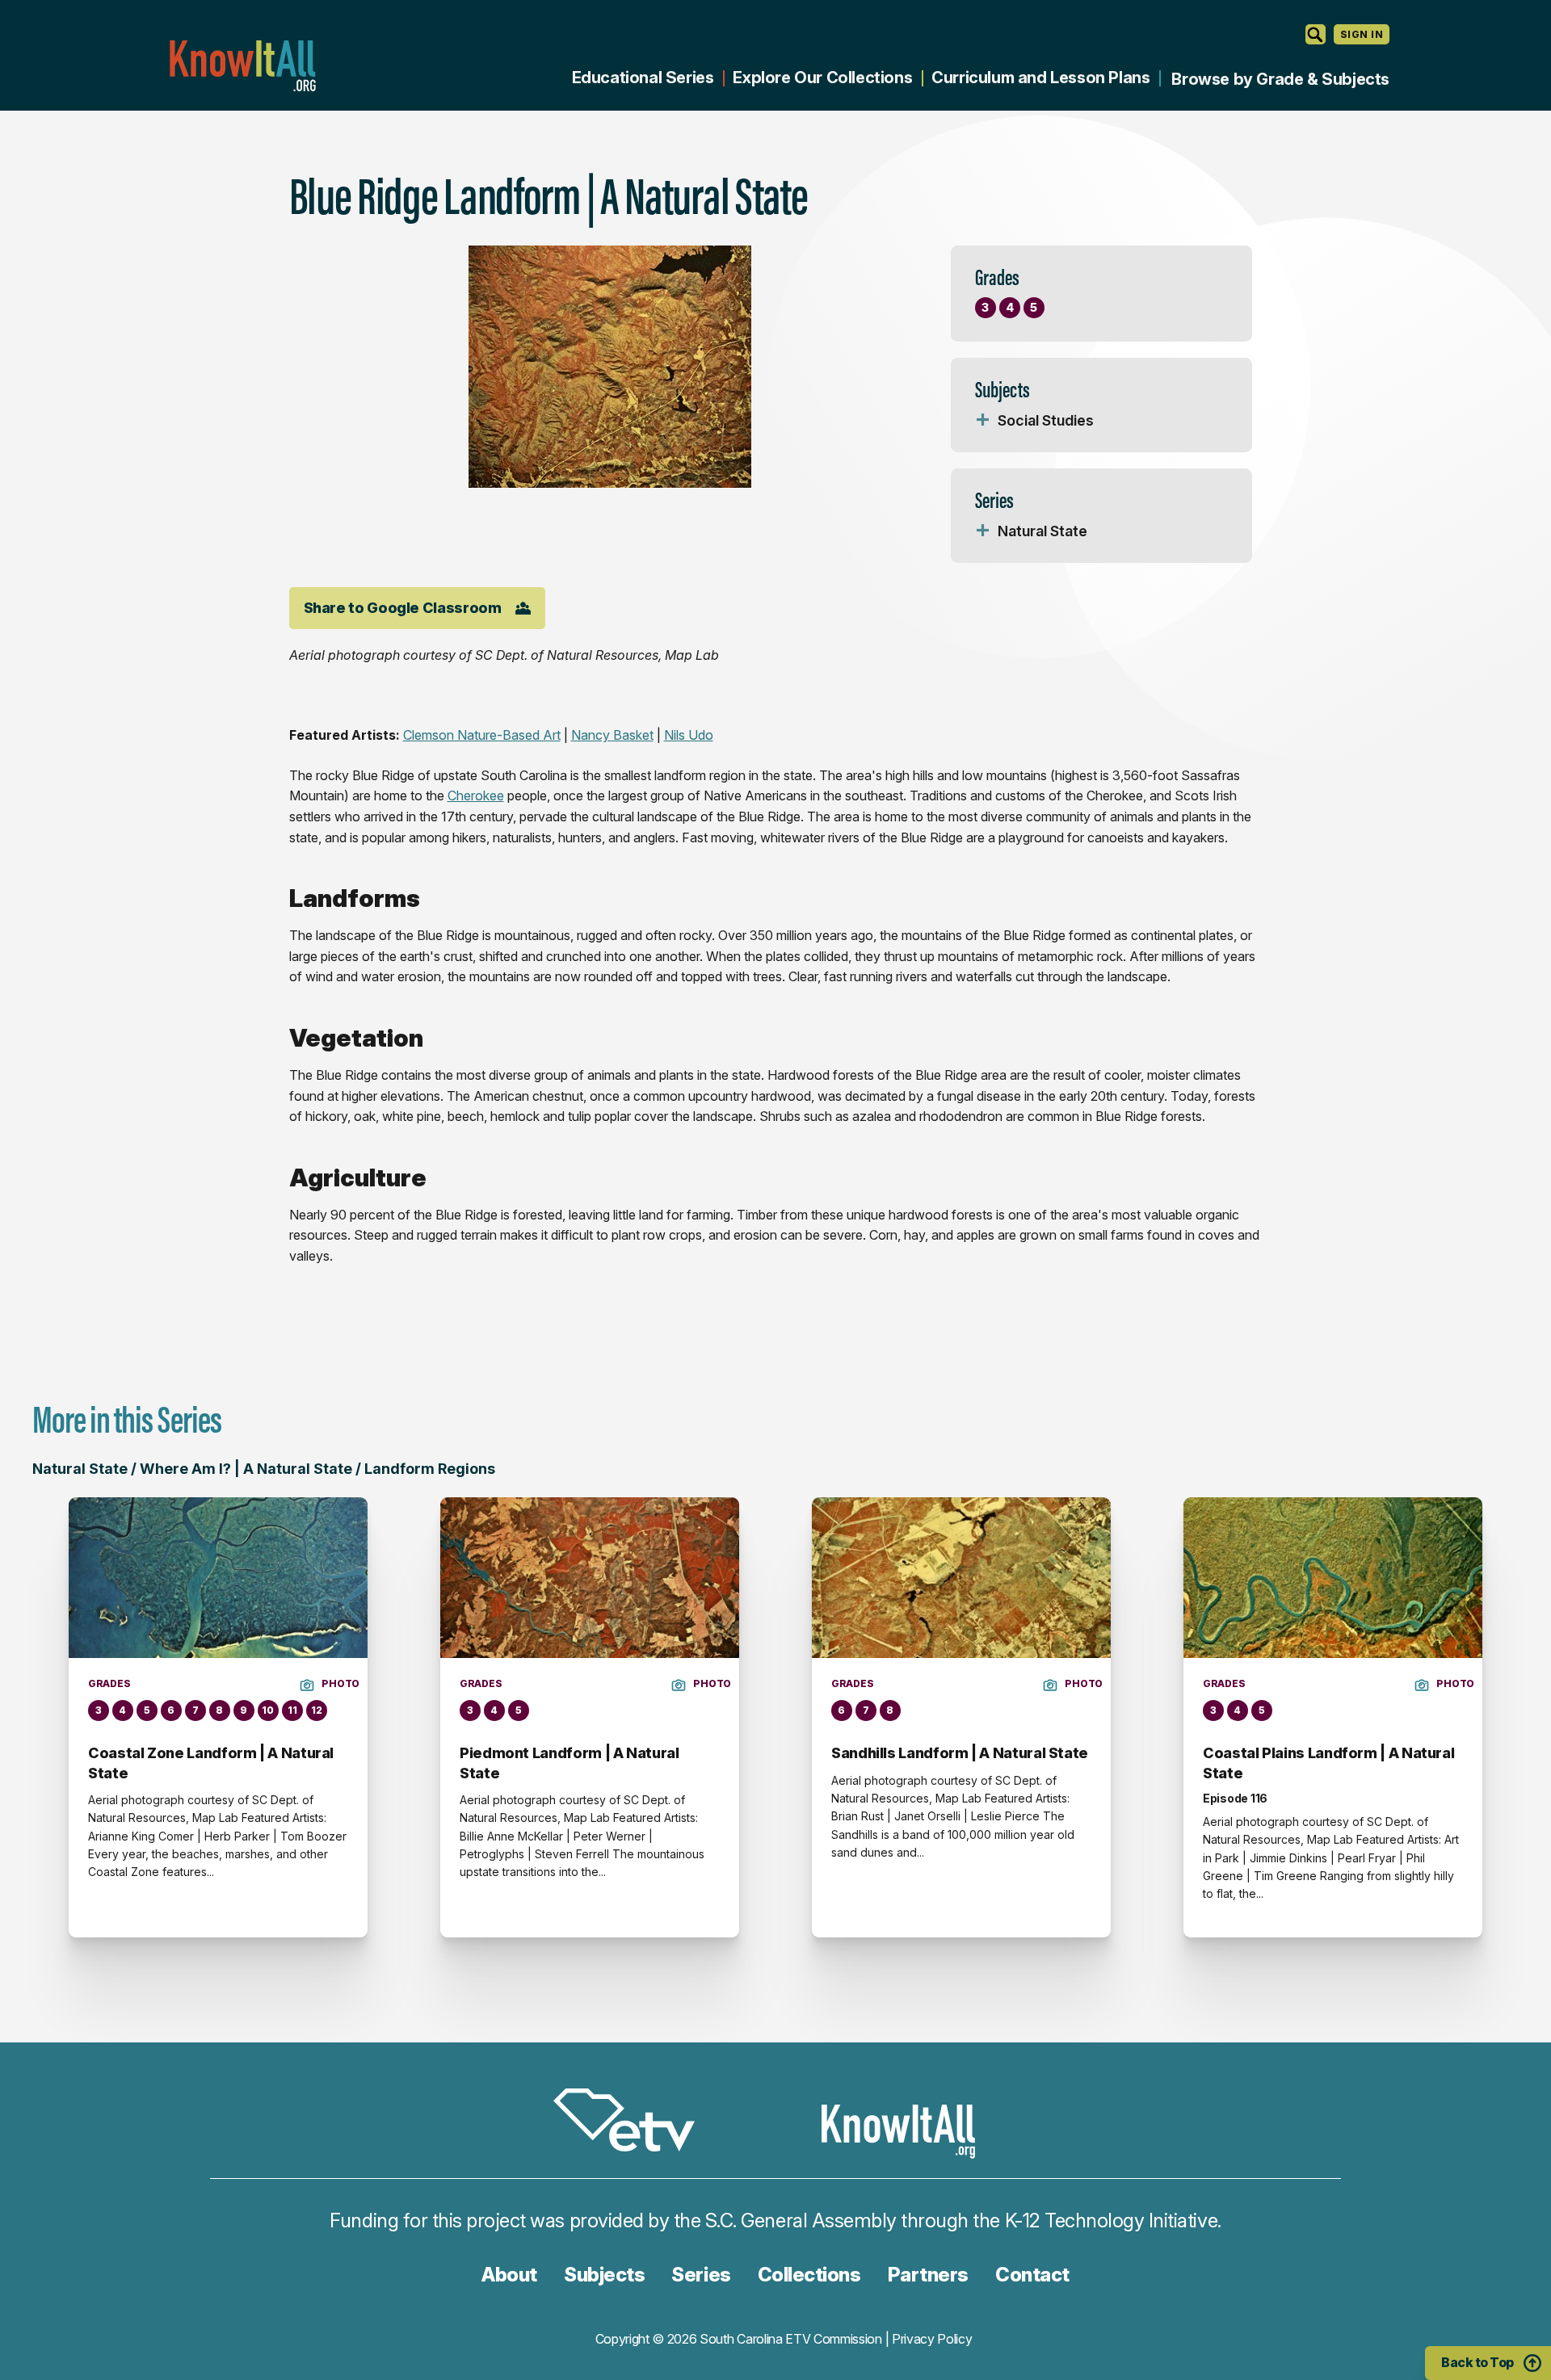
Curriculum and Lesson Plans (1040, 78)
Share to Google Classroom (403, 608)
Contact (1032, 2275)
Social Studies (1046, 420)
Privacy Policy (932, 2339)
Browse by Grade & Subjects (1280, 79)
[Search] (1316, 34)
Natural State (1042, 531)
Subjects (604, 2275)
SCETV (633, 2123)
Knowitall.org (242, 66)
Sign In (1362, 34)
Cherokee (476, 795)
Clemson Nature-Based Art (482, 735)
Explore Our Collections (822, 78)
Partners (928, 2275)
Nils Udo (689, 735)
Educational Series (643, 78)
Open (983, 421)
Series (701, 2275)
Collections (809, 2275)
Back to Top (1477, 2362)
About (509, 2275)
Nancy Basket (612, 735)
